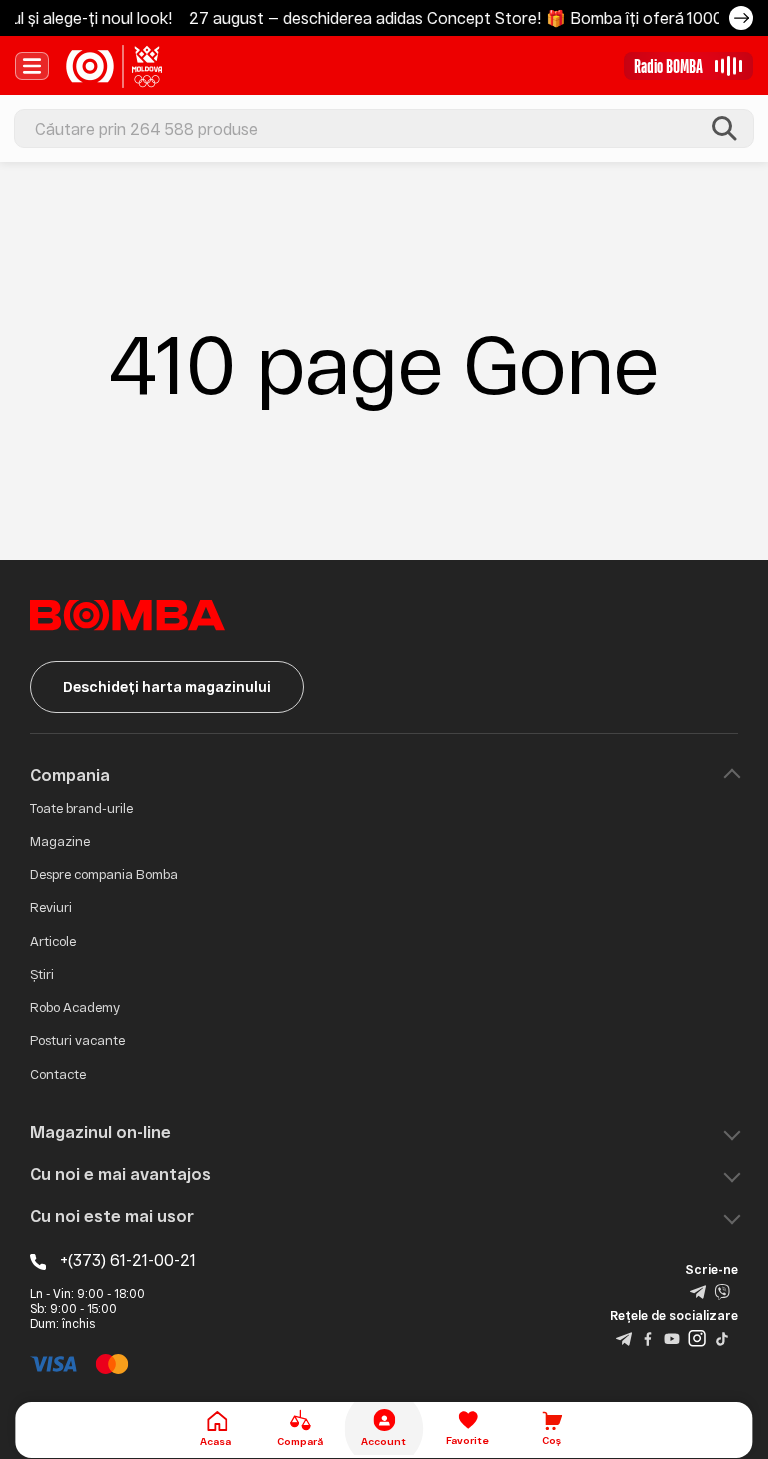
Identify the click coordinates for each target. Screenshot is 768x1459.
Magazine (60, 841)
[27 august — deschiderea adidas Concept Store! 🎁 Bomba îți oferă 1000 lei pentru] (741, 18)
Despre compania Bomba (104, 874)
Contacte (58, 1074)
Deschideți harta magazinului (167, 686)
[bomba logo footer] (127, 613)
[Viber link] (722, 1291)
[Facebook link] (648, 1337)
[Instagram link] (697, 1337)
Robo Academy (75, 1007)
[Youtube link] (672, 1337)
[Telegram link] (698, 1291)
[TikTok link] (722, 1337)
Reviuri (51, 907)
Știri (42, 974)
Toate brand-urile (81, 808)
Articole (53, 941)
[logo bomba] (114, 66)
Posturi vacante (77, 1040)
